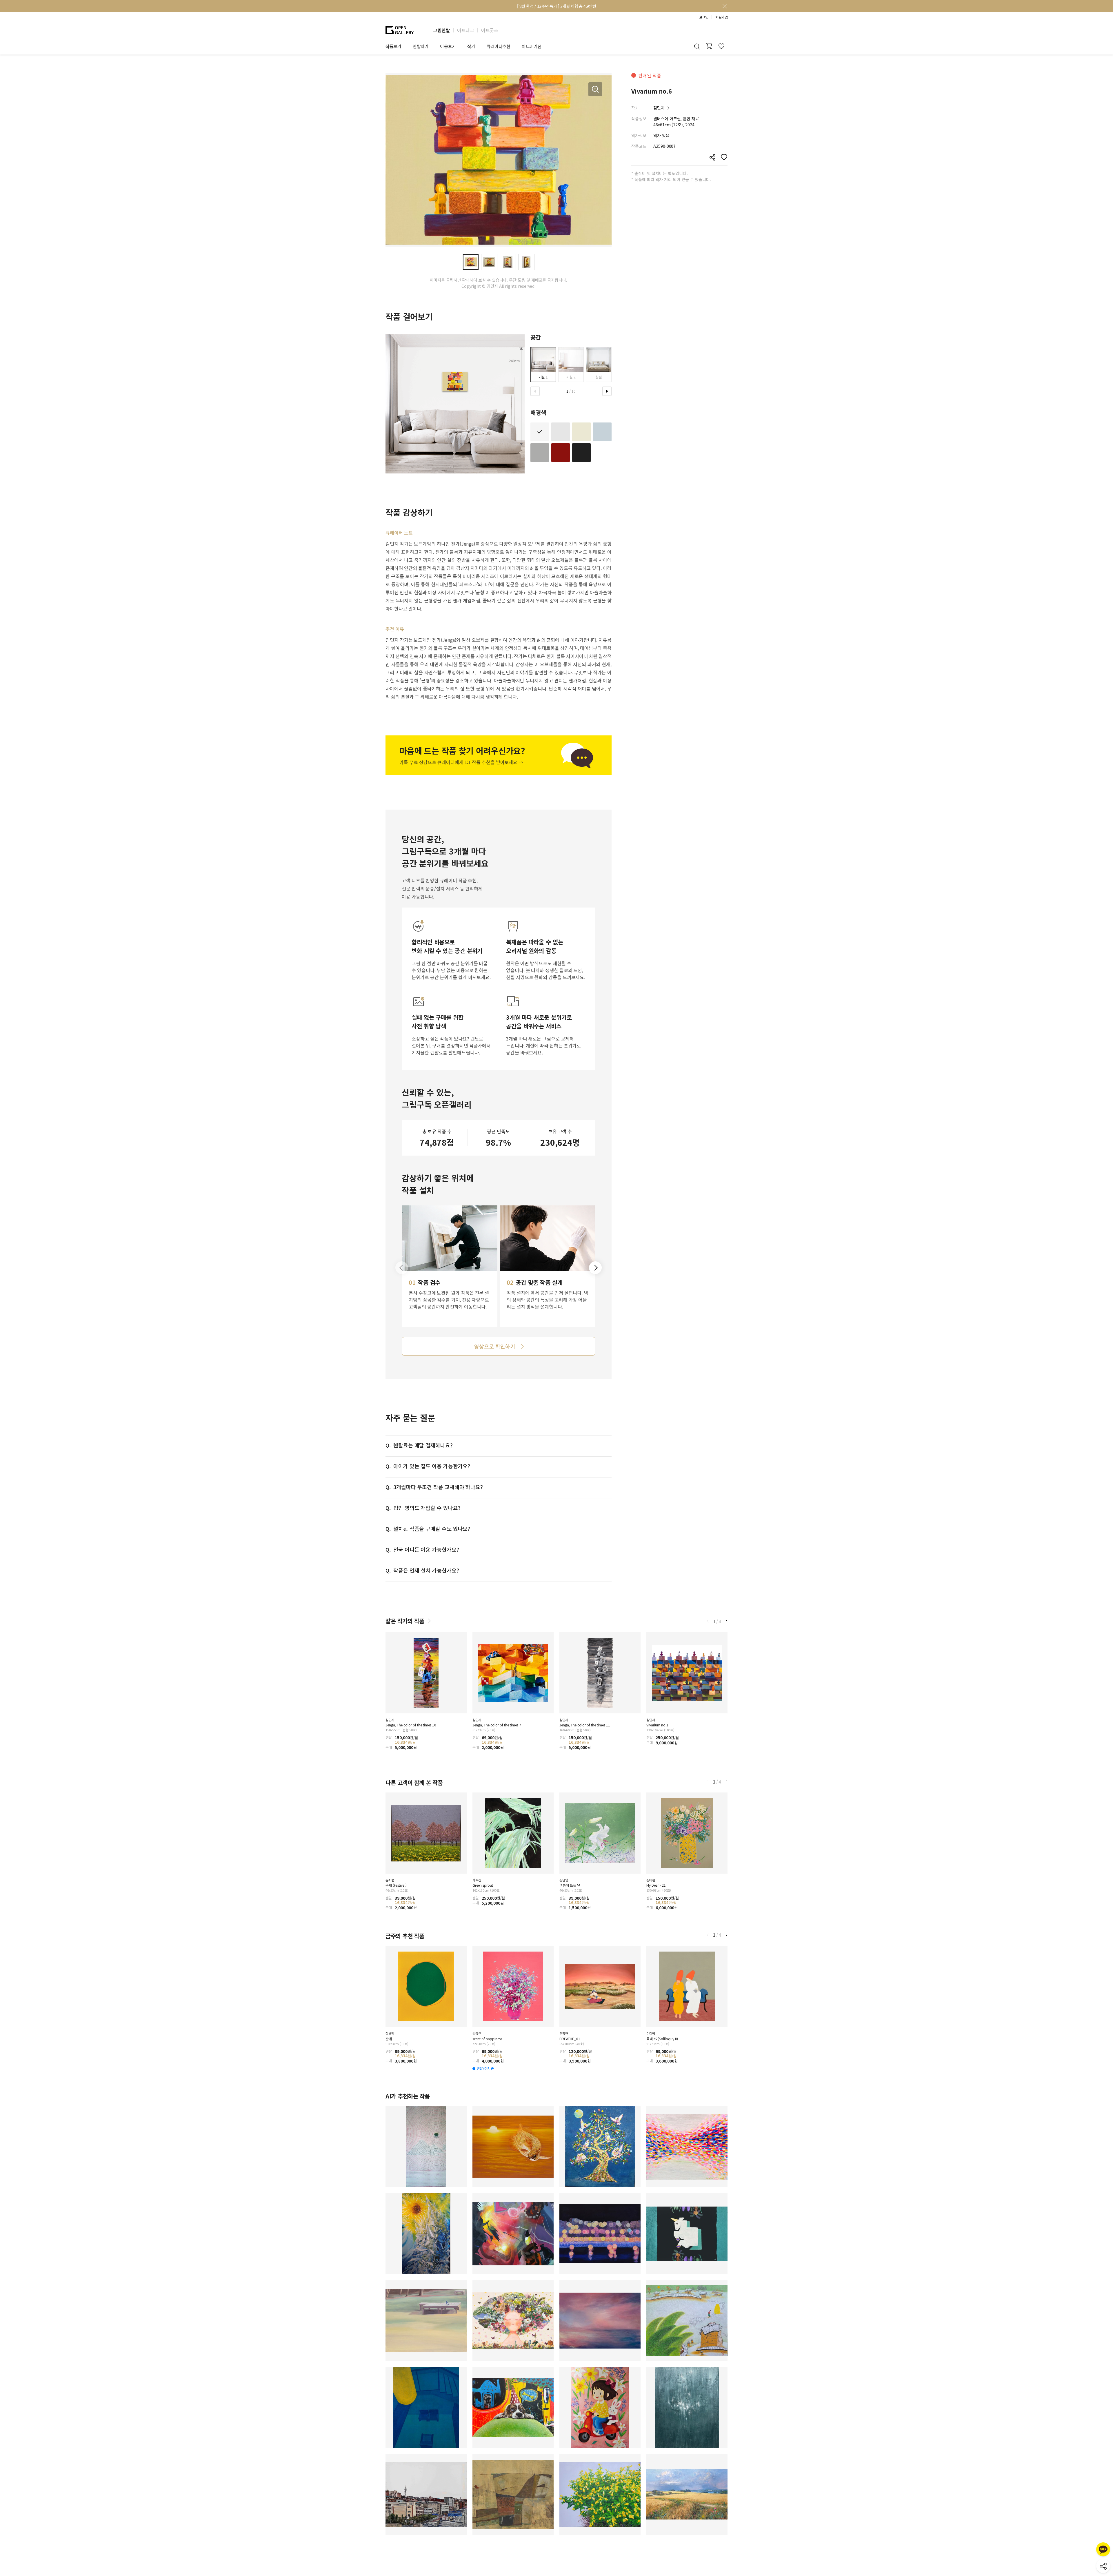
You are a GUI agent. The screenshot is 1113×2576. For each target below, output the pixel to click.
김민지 (659, 108)
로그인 (704, 17)
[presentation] (535, 391)
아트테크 (465, 30)
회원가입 (721, 17)
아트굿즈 (490, 30)
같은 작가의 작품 (405, 1621)
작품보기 (393, 46)
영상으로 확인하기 (494, 1346)
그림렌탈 (441, 30)
